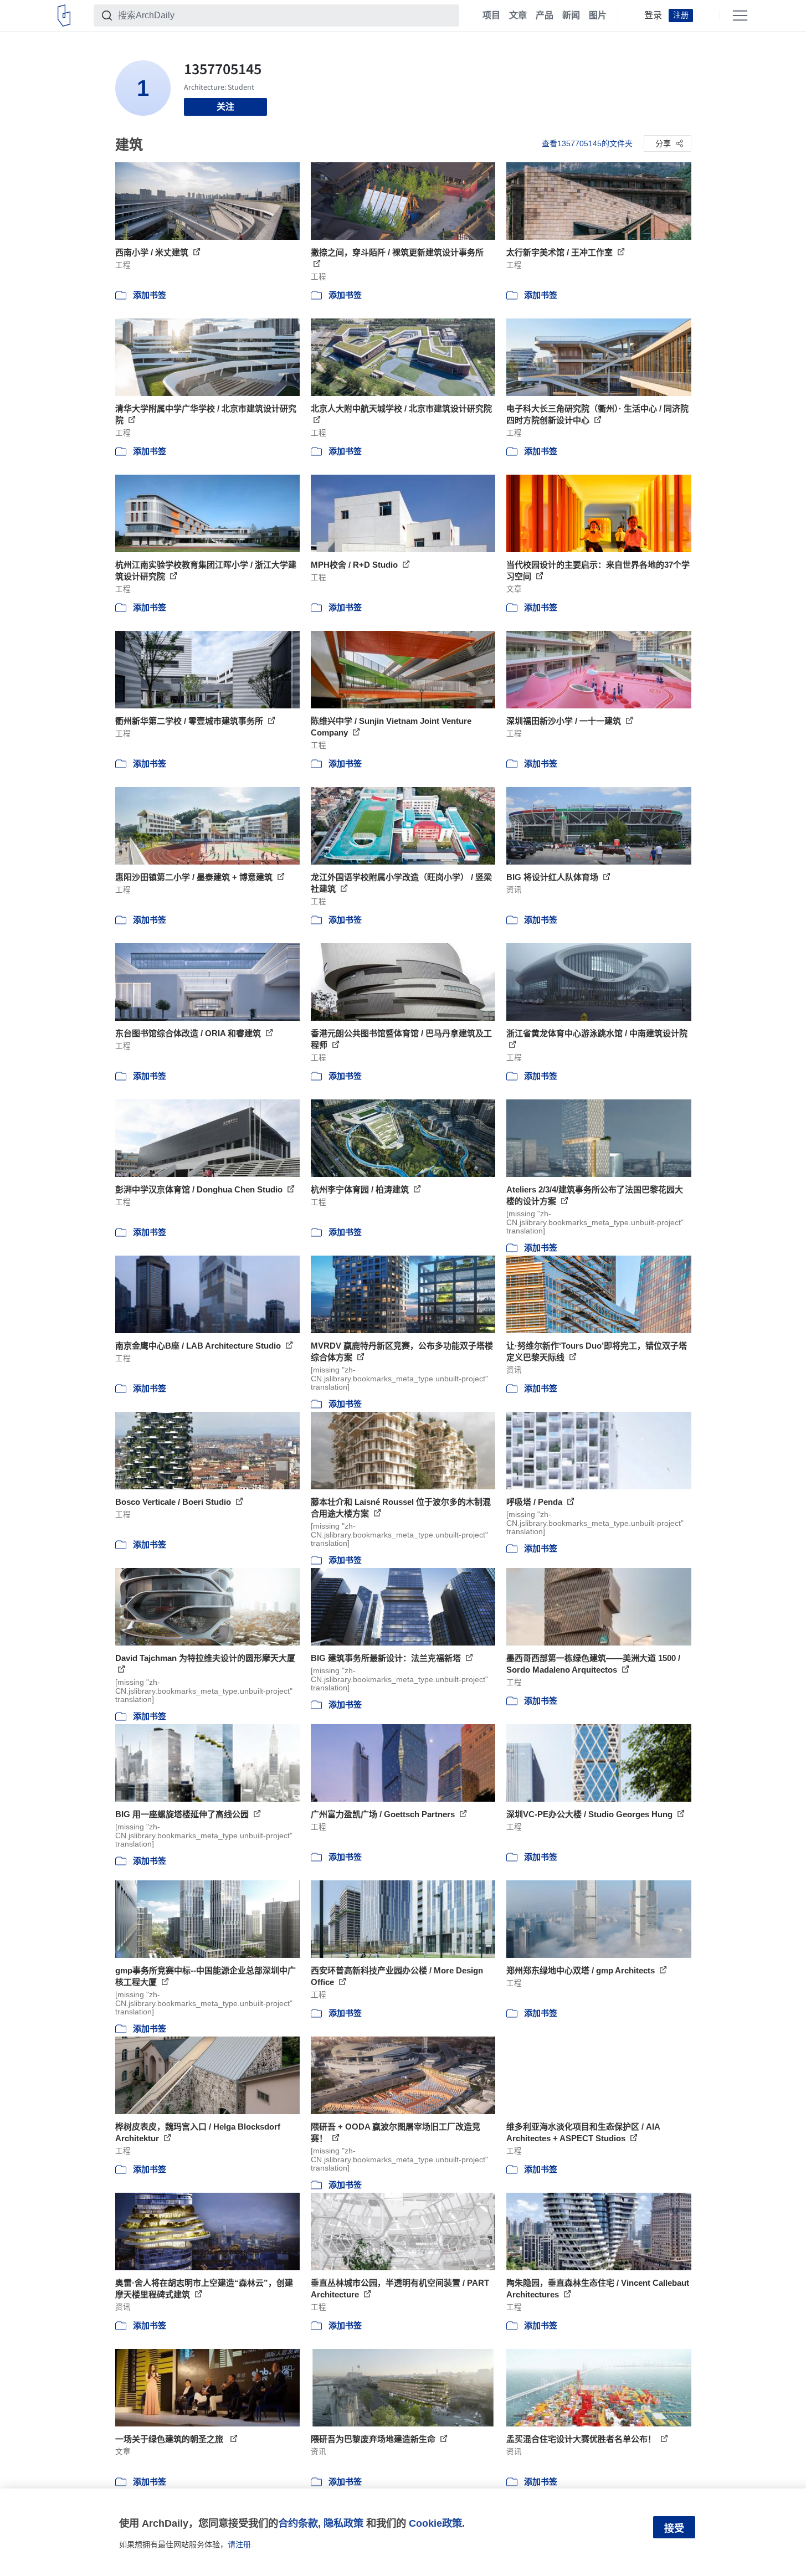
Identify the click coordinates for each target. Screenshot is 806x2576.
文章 (518, 16)
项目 (491, 16)
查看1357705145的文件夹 (587, 143)
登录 (653, 16)
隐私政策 (343, 2523)
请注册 (239, 2544)
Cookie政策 (435, 2523)
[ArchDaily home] (64, 16)
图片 (598, 16)
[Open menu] (740, 16)
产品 (545, 16)
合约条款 (298, 2523)
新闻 (571, 16)
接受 (674, 2528)
